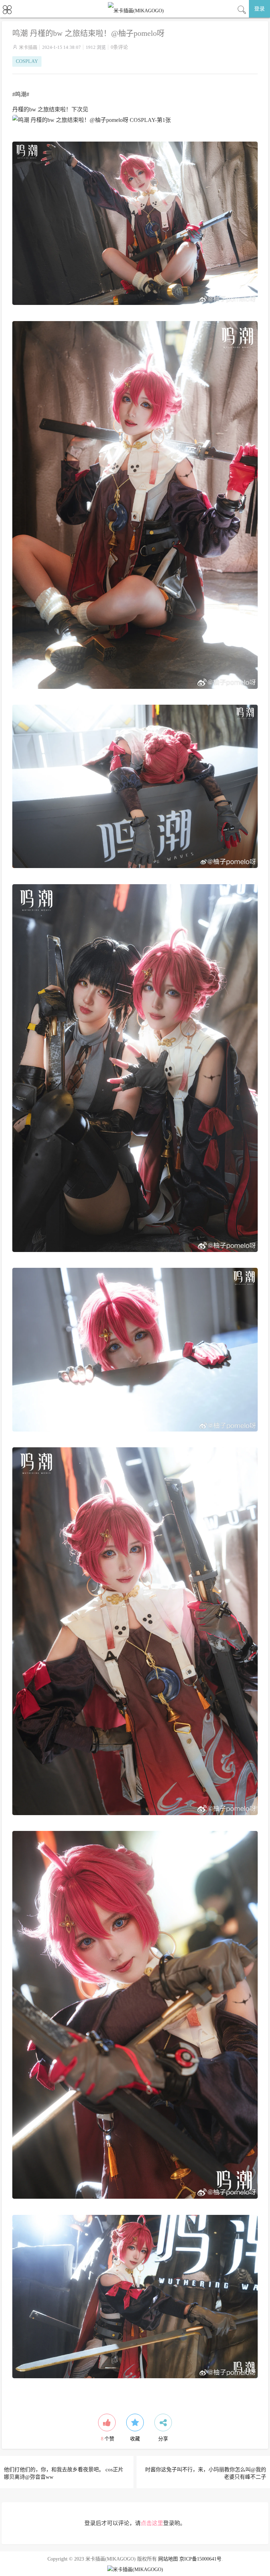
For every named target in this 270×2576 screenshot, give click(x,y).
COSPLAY (27, 61)
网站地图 (168, 2559)
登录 (259, 9)
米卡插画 (28, 47)
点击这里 (152, 2523)
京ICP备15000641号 (200, 2559)
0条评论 (119, 47)
